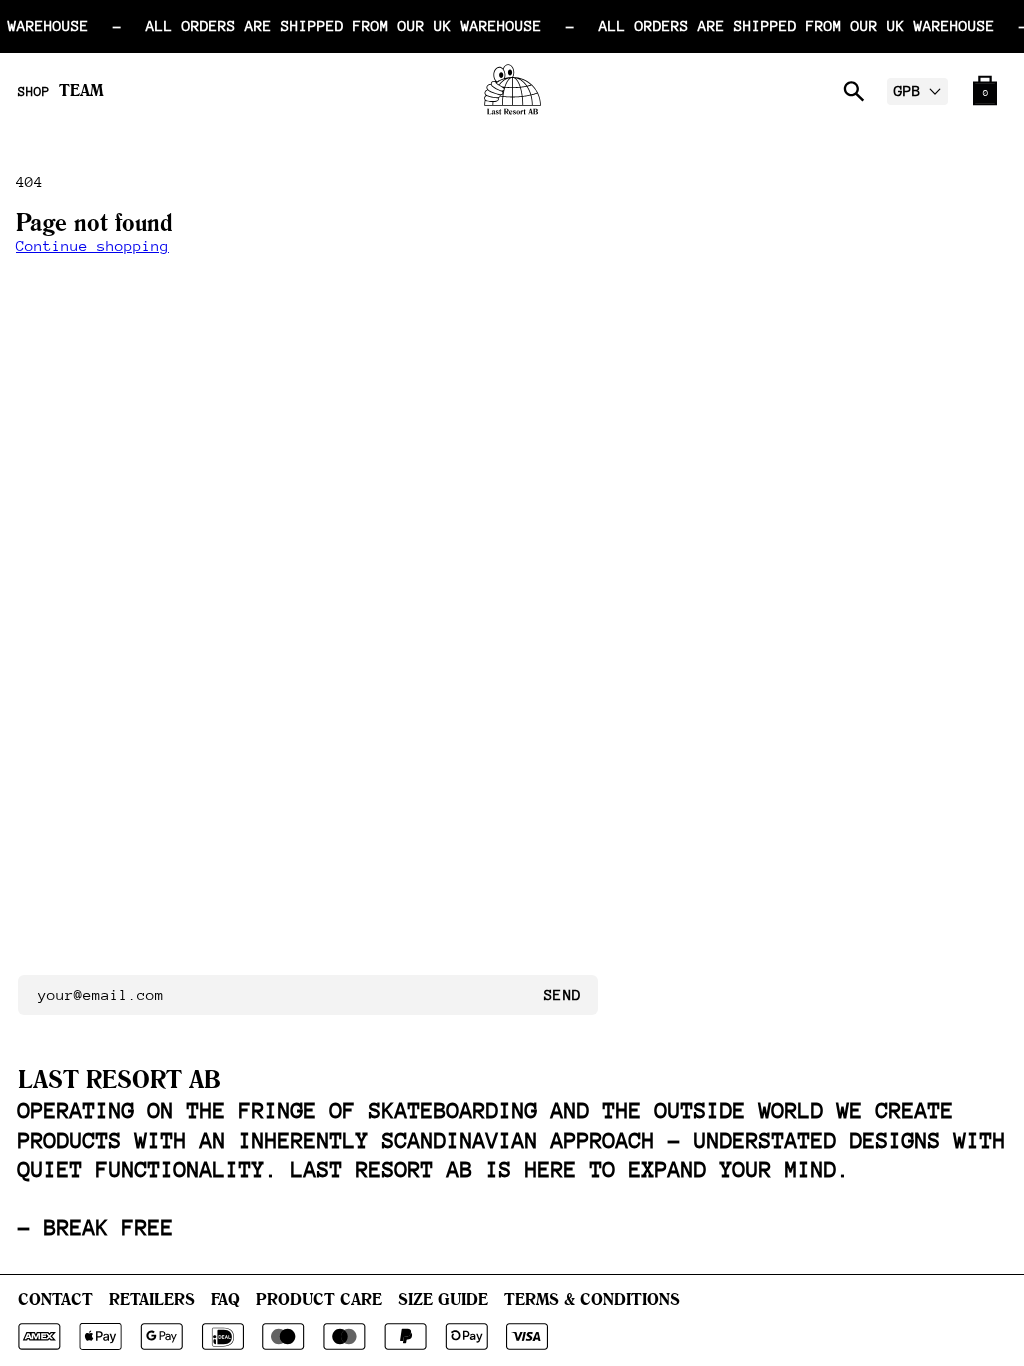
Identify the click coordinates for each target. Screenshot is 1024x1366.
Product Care (319, 1299)
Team (81, 90)
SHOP (34, 92)
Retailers (152, 1299)
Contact (55, 1299)
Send (563, 994)
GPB (907, 90)
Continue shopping (92, 245)
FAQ (225, 1299)
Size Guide (443, 1299)
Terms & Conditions (592, 1299)
